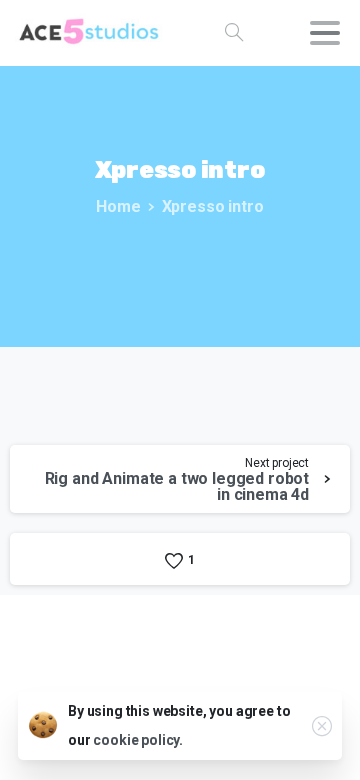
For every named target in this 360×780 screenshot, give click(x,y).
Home (118, 206)
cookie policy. (138, 740)
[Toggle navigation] (325, 33)
